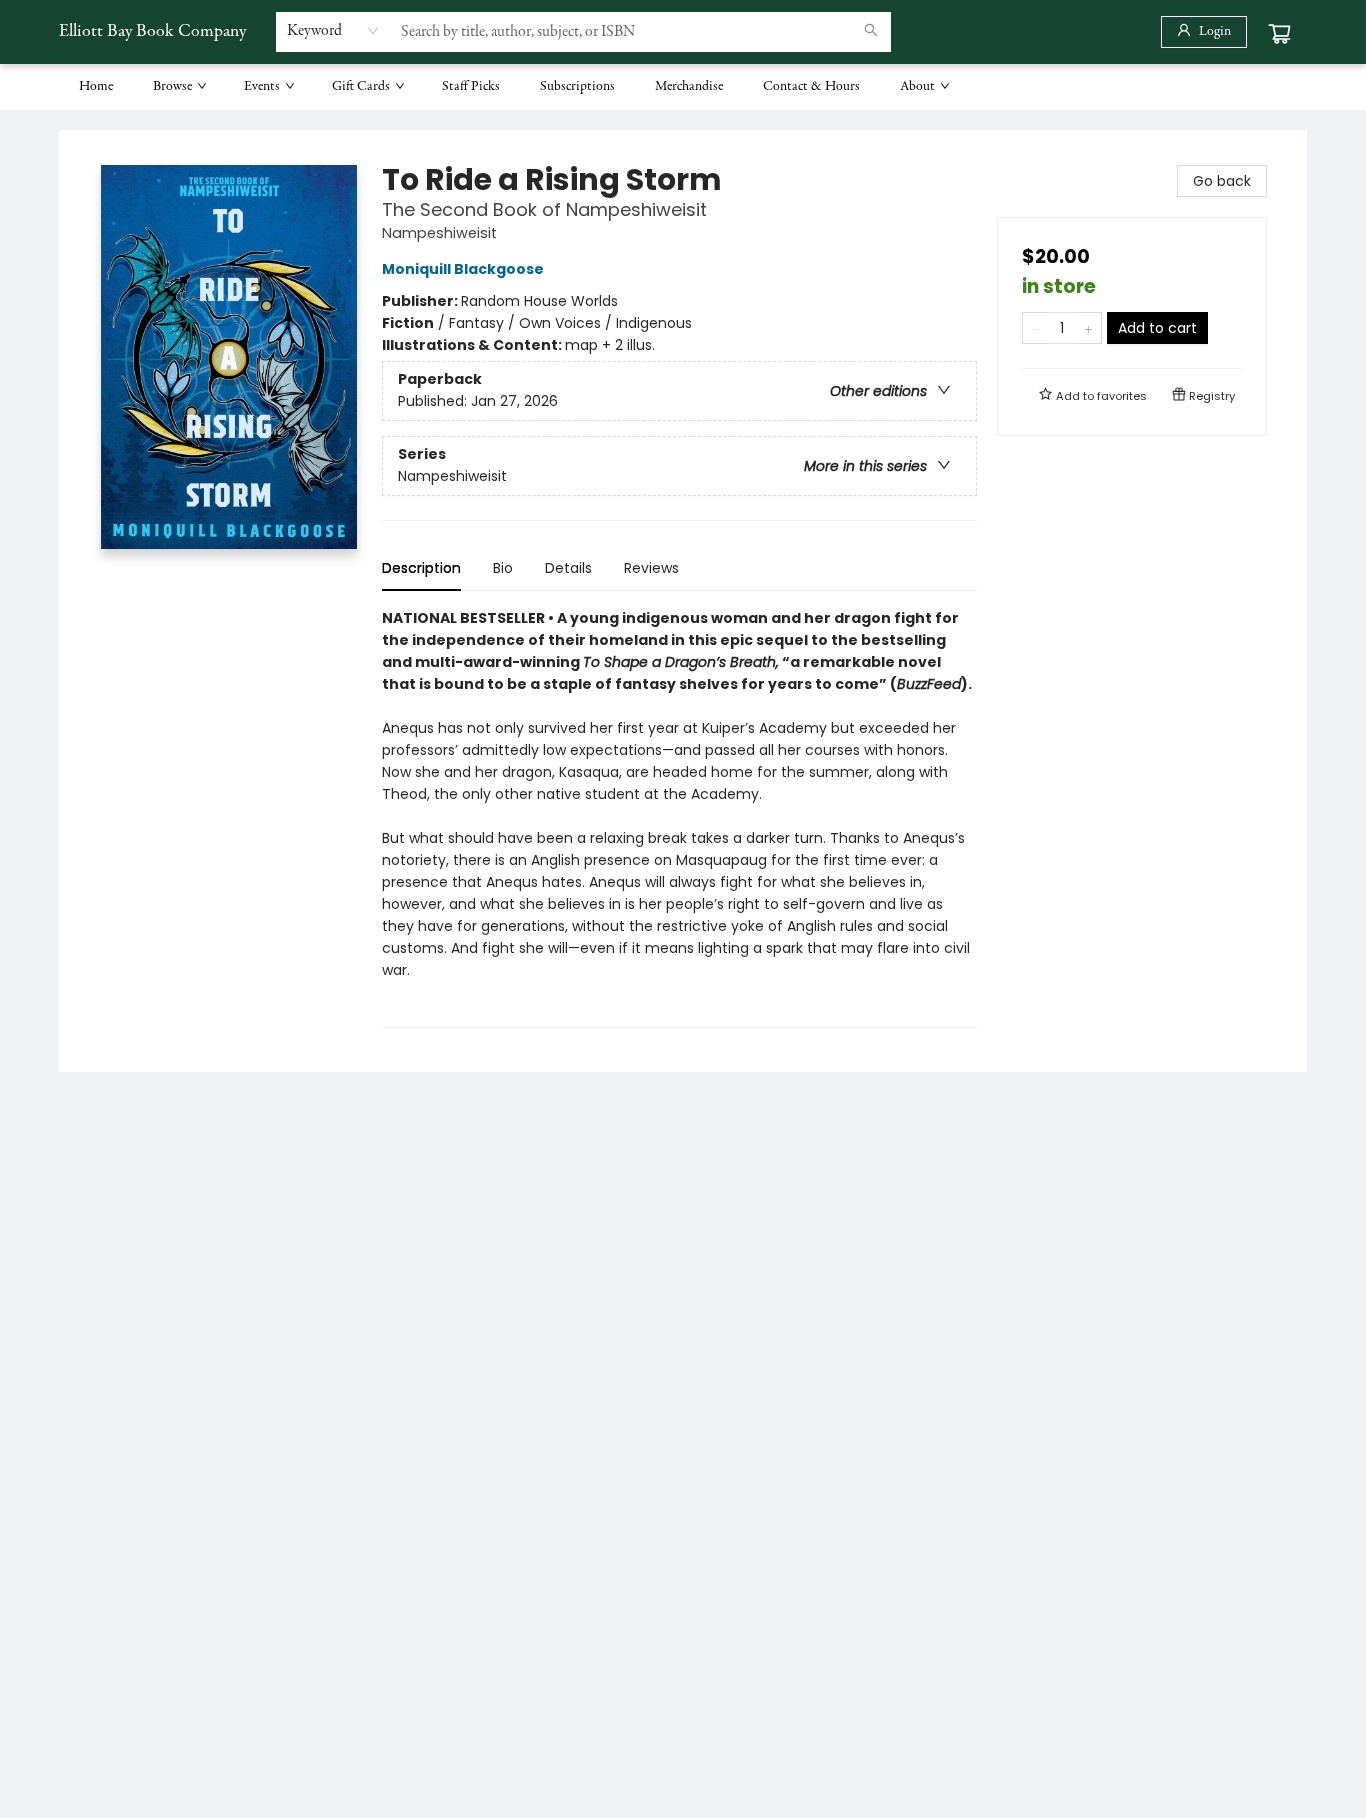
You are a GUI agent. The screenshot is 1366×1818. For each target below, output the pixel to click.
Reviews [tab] (651, 568)
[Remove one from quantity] (1035, 328)
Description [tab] (421, 568)
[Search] (871, 32)
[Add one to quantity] (1088, 328)
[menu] (683, 87)
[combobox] (333, 31)
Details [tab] (568, 568)
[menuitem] (96, 87)
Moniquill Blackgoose (463, 269)
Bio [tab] (503, 568)
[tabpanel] (679, 817)
